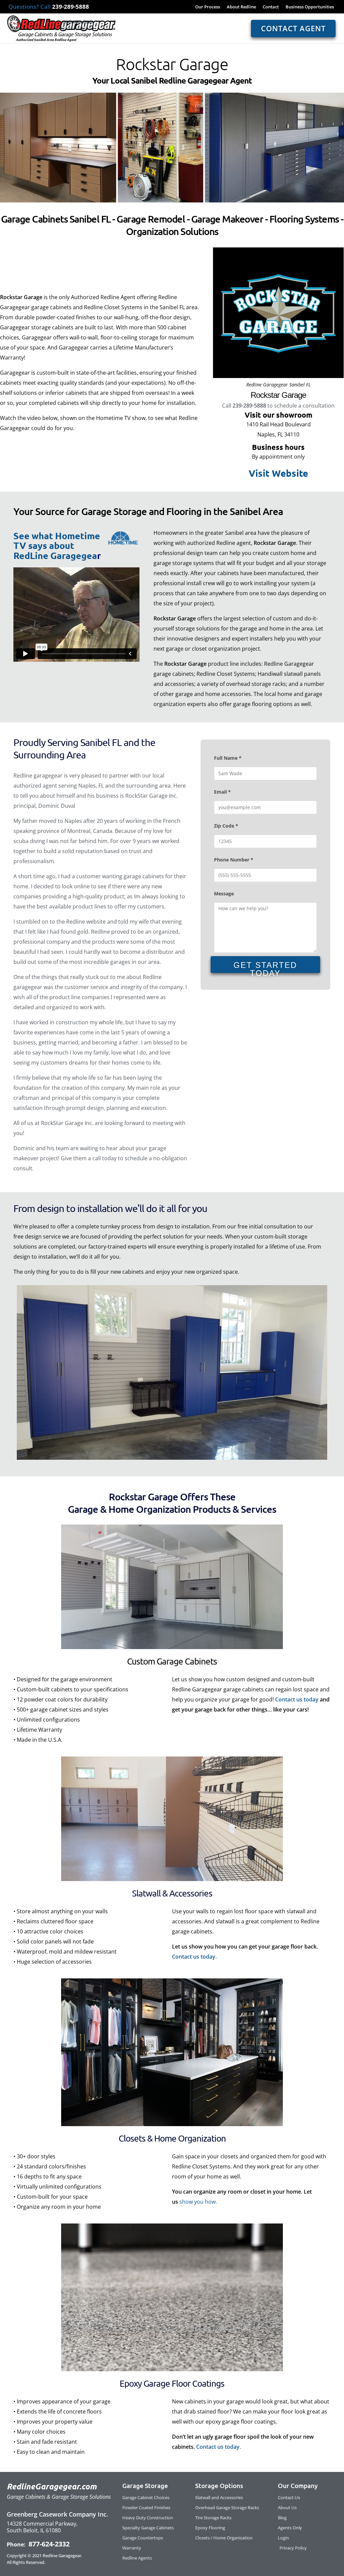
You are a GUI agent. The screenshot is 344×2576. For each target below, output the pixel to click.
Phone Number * (234, 860)
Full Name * (228, 758)
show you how (198, 2202)
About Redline (241, 7)
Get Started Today (265, 967)
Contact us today (297, 1699)
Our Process (208, 7)
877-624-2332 (48, 2544)
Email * (222, 792)
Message (224, 894)
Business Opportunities (310, 7)
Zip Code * (226, 826)
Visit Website (278, 473)
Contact (271, 7)
